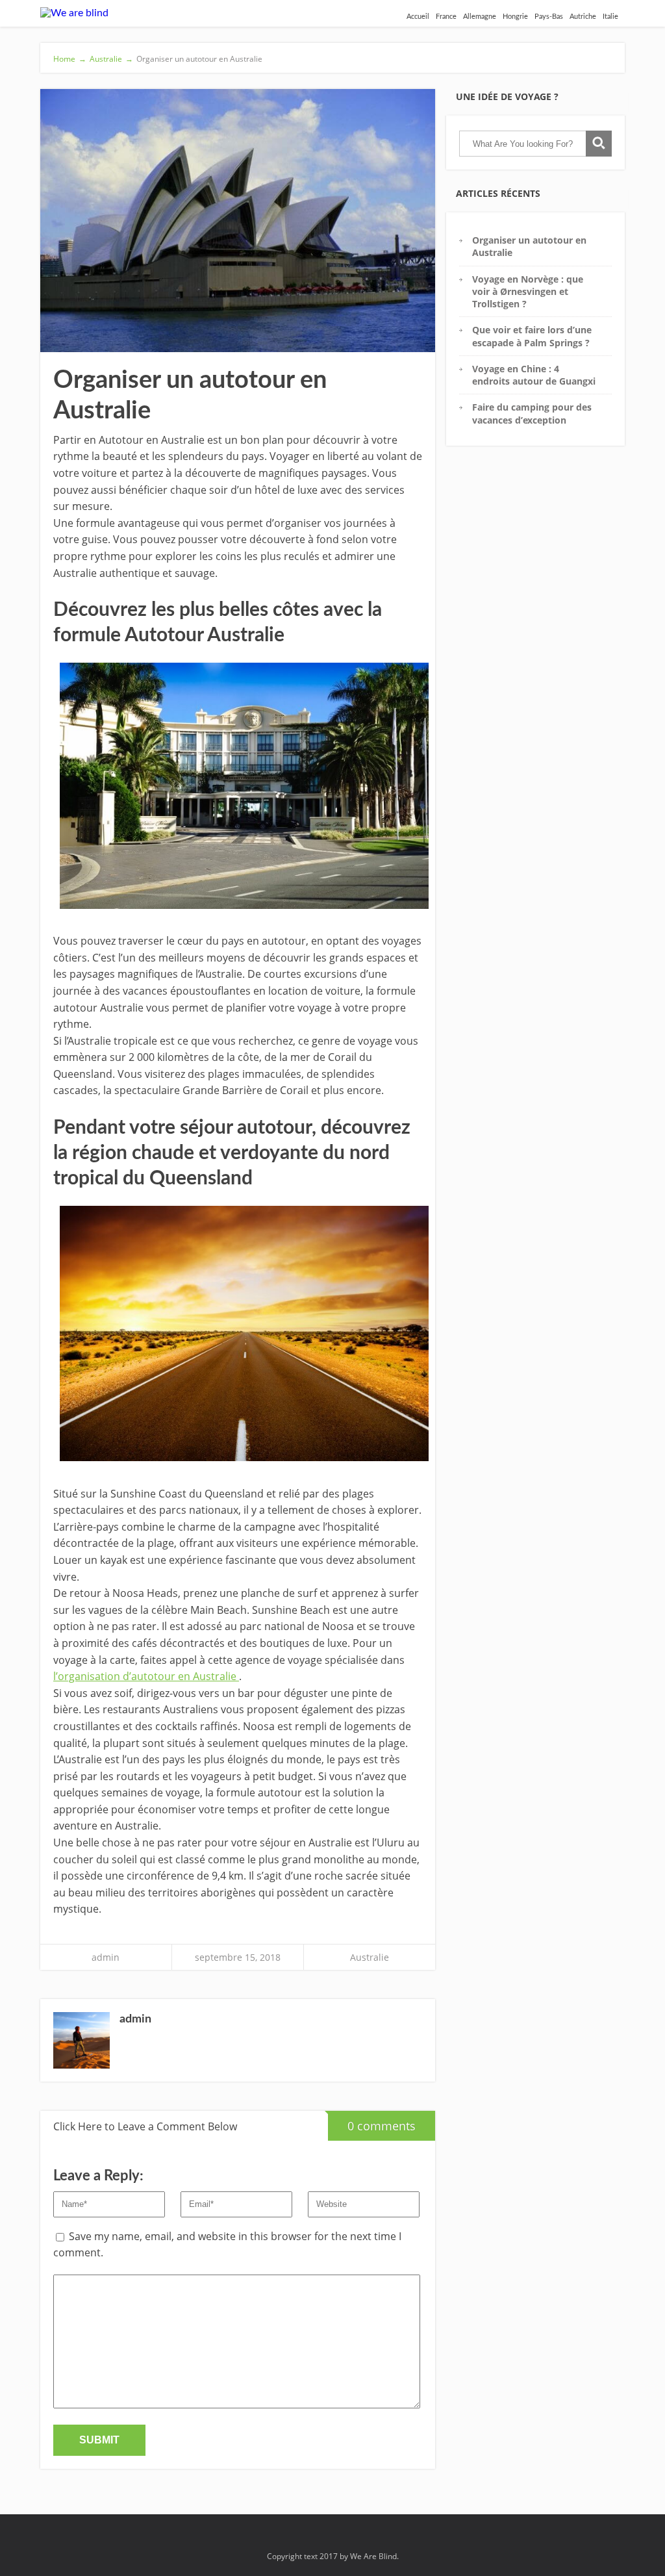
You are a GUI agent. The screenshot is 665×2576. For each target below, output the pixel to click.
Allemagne (480, 17)
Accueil (418, 17)
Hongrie (515, 17)
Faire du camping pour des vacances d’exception (532, 413)
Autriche (583, 17)
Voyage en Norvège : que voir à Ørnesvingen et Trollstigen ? (528, 292)
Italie (610, 17)
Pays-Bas (549, 17)
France (446, 17)
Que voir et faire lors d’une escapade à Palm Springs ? (532, 336)
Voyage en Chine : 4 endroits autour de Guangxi (534, 375)
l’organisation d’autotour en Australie (146, 1676)
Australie (370, 1957)
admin (106, 1957)
